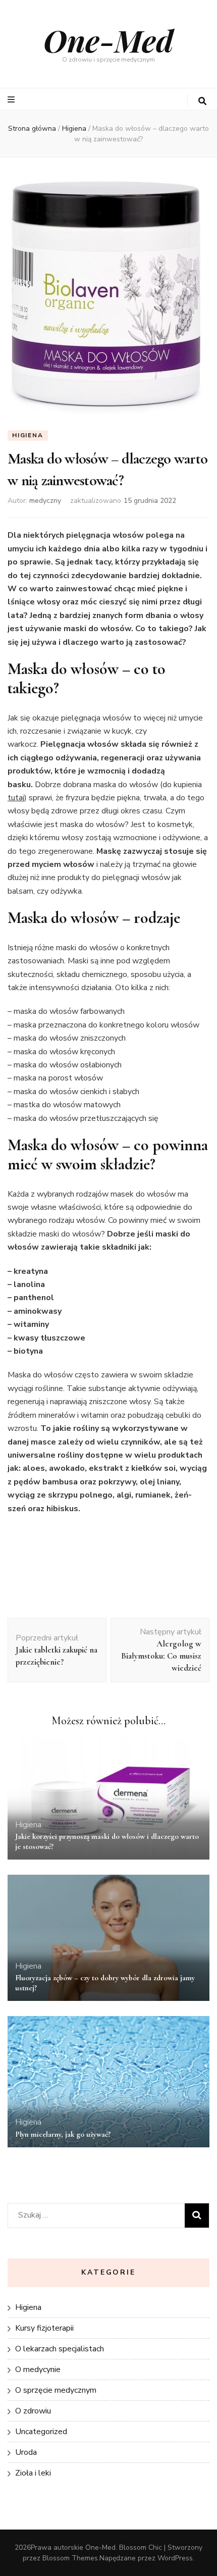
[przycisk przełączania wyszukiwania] (202, 101)
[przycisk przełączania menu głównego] (12, 100)
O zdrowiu (33, 2411)
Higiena (28, 435)
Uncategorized (41, 2432)
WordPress (175, 2558)
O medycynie (38, 2369)
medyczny (45, 501)
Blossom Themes (70, 2558)
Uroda (26, 2452)
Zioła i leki (33, 2473)
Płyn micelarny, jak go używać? (63, 2134)
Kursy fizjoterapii (44, 2328)
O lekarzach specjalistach (60, 2349)
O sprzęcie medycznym (56, 2390)
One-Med (108, 40)
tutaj (16, 798)
